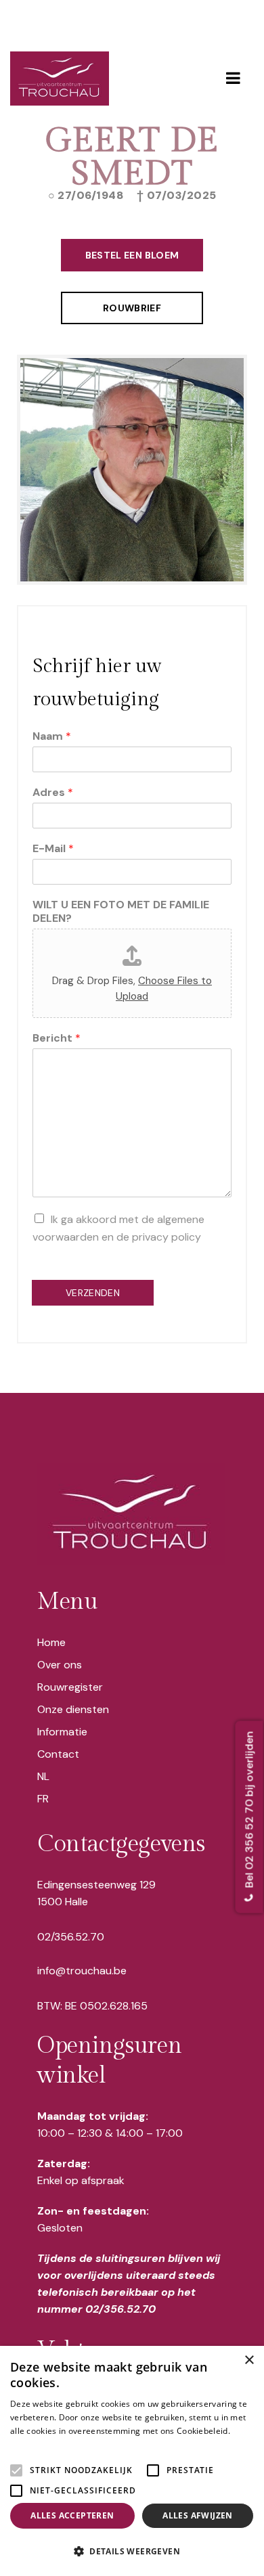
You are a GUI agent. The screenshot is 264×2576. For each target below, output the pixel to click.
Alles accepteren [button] (72, 2515)
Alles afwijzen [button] (198, 2515)
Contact (58, 1754)
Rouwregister (70, 1687)
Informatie (62, 1732)
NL (43, 1776)
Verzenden (93, 1293)
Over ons (60, 1665)
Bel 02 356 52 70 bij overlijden (249, 1811)
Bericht (57, 1038)
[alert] (132, 2461)
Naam (52, 736)
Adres (53, 793)
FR (43, 1799)
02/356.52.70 (71, 1937)
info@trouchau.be (82, 1971)
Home (51, 1642)
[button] (132, 2552)
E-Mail (53, 849)
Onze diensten (73, 1709)
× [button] (249, 2360)
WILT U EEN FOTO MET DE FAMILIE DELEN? (121, 912)
